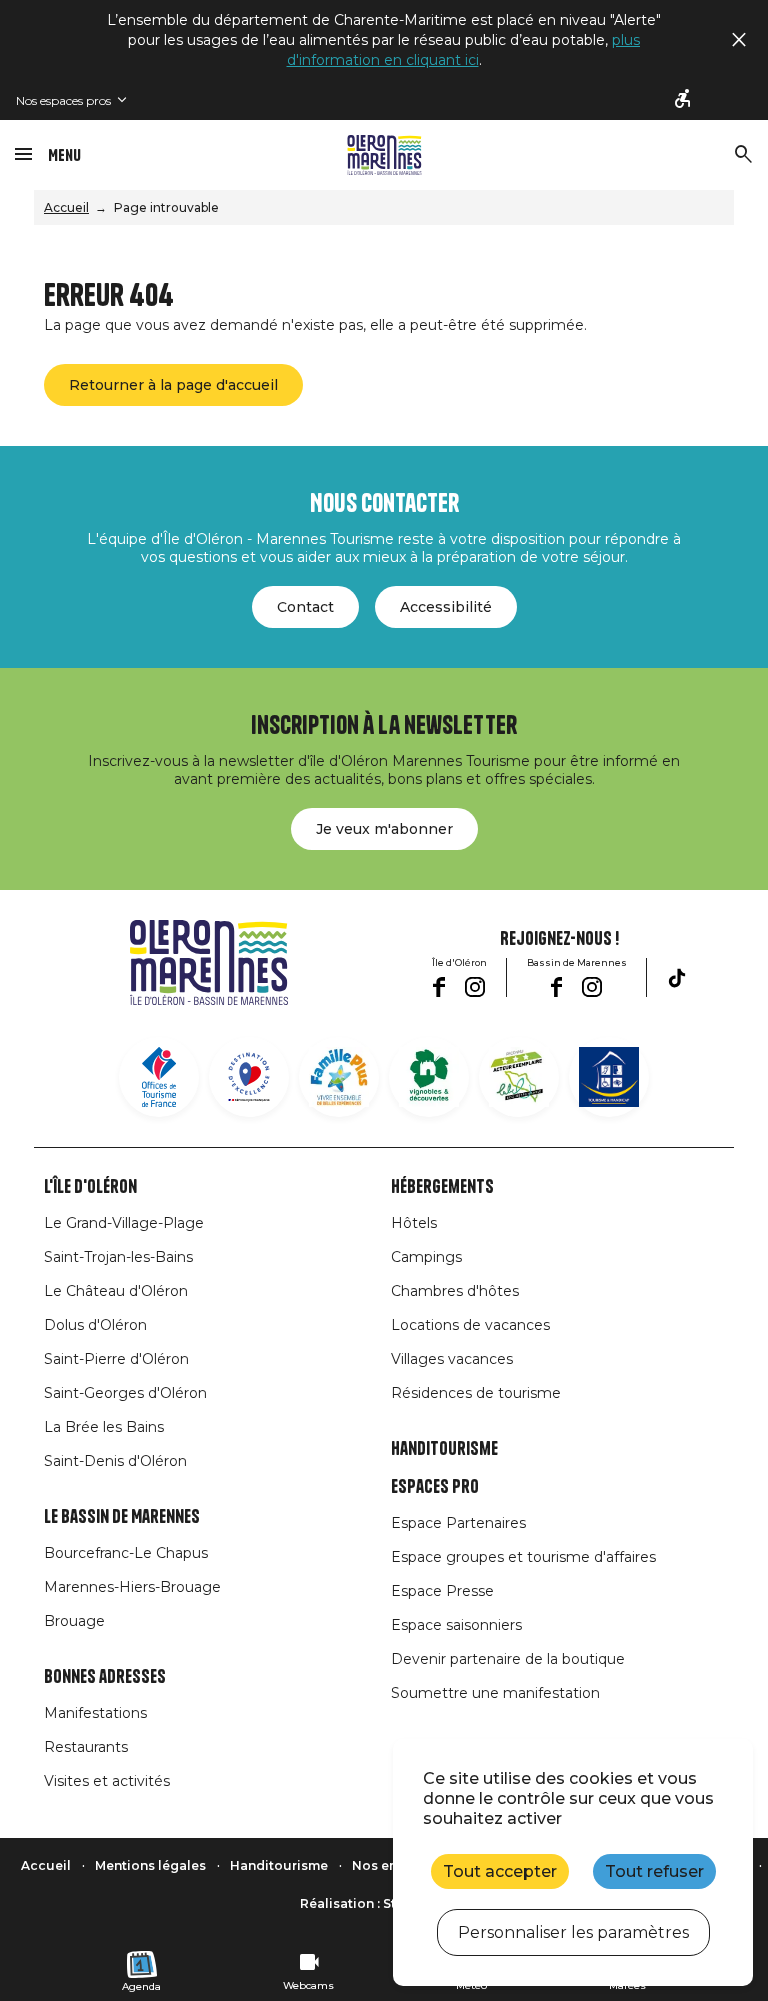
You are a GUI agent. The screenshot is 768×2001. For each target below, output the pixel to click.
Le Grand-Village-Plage (124, 1223)
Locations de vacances (470, 1325)
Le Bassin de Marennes (122, 1517)
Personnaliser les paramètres (573, 1932)
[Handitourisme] (684, 100)
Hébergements (442, 1187)
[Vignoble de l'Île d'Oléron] (429, 1077)
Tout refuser (654, 1871)
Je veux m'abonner (384, 829)
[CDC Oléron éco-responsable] (519, 1077)
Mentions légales (150, 1865)
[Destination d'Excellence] (249, 1077)
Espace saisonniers (456, 1625)
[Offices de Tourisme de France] (159, 1077)
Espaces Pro (435, 1487)
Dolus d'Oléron (95, 1325)
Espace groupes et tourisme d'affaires (523, 1557)
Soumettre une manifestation (495, 1693)
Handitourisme (444, 1449)
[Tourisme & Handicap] (609, 1077)
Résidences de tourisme (476, 1393)
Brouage (74, 1621)
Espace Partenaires (458, 1523)
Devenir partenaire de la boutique (508, 1659)
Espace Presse (442, 1591)
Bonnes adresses (105, 1677)
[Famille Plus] (339, 1077)
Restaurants (86, 1747)
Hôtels (414, 1223)
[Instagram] (475, 987)
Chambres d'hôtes (455, 1291)
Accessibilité (446, 607)
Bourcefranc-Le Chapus (126, 1553)
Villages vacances (452, 1359)
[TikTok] (677, 978)
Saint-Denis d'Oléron (115, 1461)
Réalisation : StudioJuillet (384, 1903)
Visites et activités (107, 1781)
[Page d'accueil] (384, 155)
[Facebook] (438, 987)
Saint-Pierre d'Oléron (116, 1359)
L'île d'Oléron (90, 1187)
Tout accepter (500, 1871)
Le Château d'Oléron (116, 1291)
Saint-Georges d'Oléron (125, 1393)
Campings (426, 1257)
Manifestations (95, 1713)
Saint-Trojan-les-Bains (118, 1257)
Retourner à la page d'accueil (173, 385)
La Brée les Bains (104, 1427)
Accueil (66, 207)
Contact (305, 607)
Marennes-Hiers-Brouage (132, 1587)
